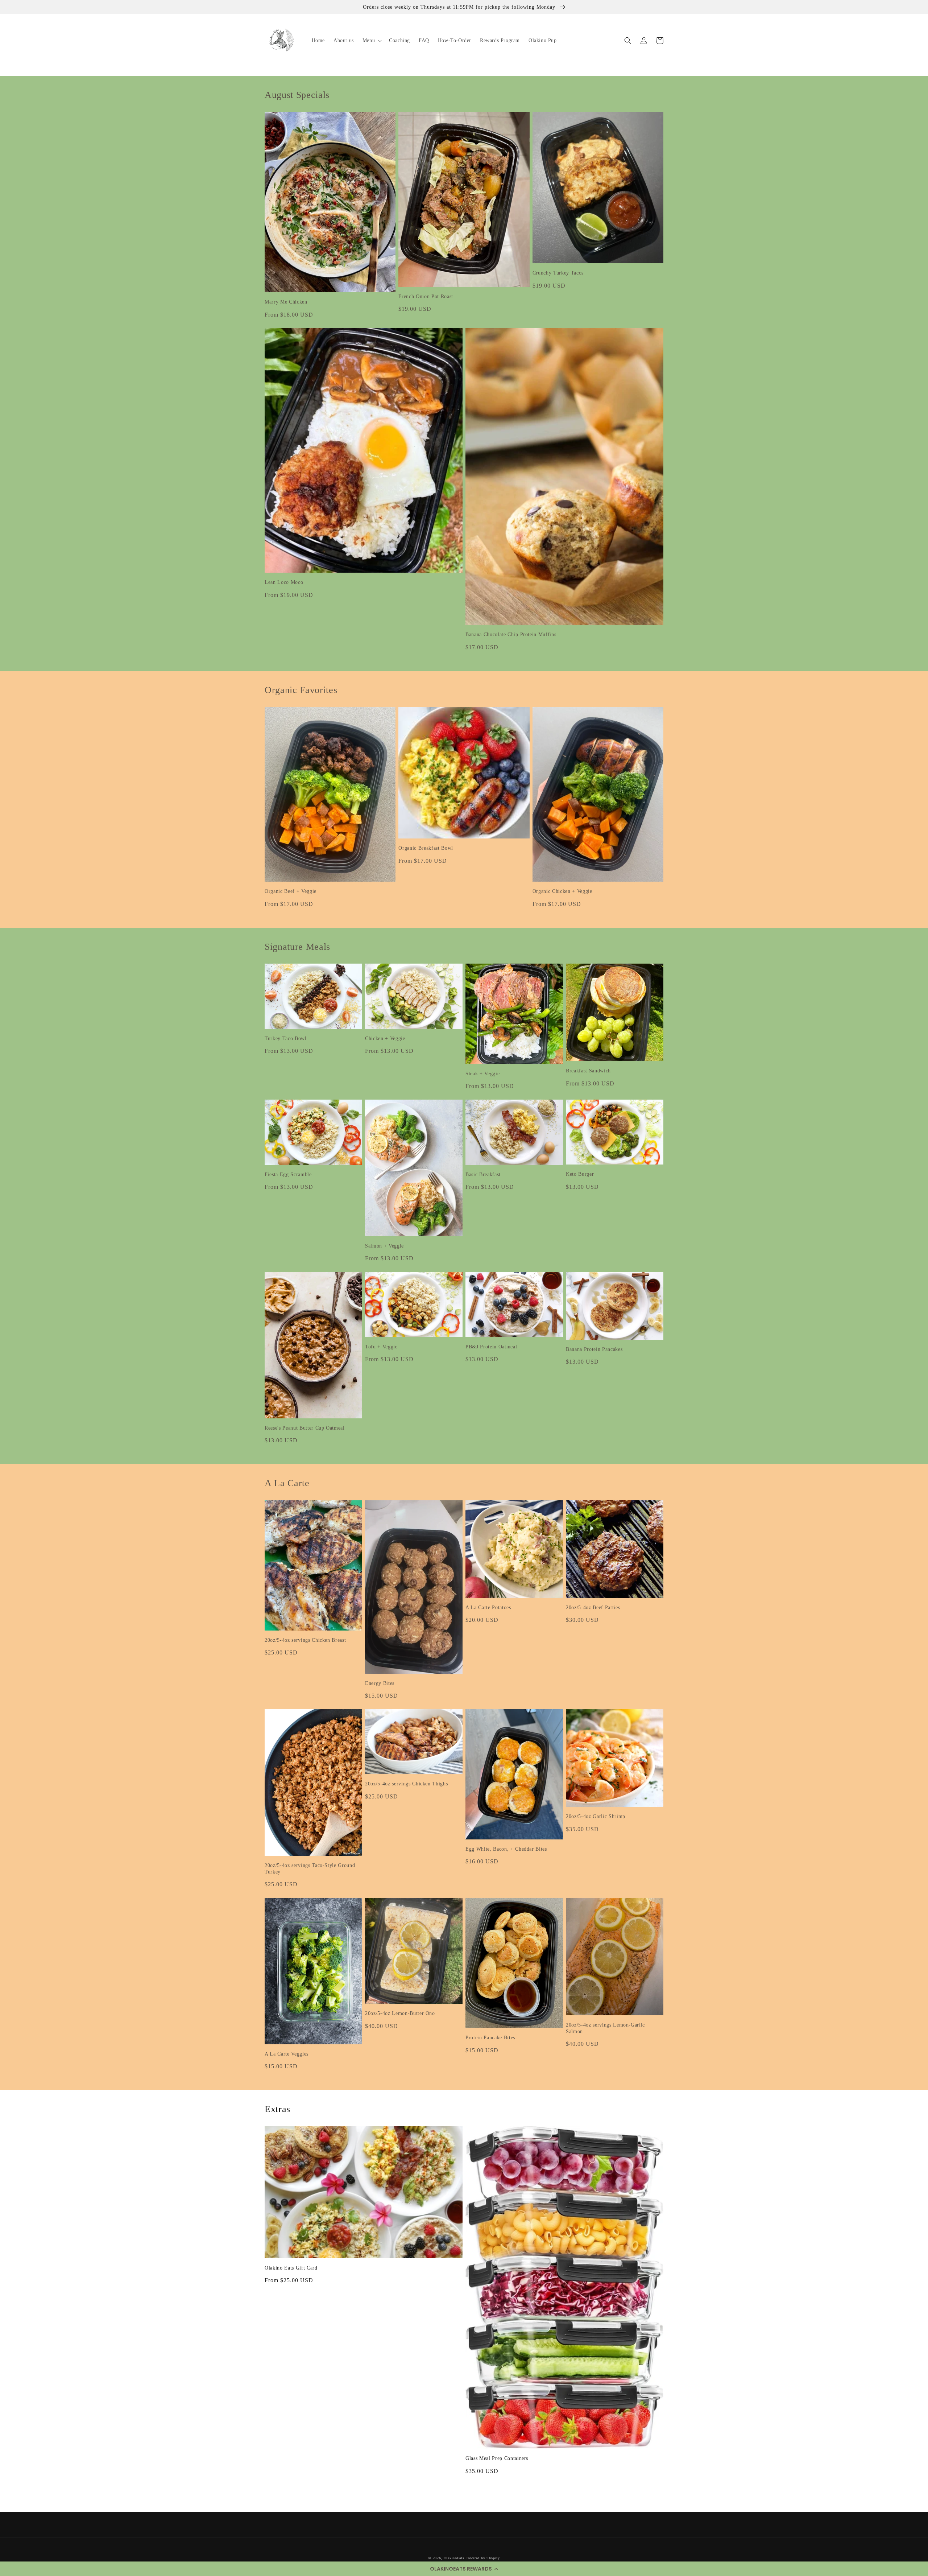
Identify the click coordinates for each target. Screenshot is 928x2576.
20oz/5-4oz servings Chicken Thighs (406, 1784)
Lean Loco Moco (284, 582)
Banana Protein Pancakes (594, 1349)
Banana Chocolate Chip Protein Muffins (511, 634)
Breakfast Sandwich (588, 1071)
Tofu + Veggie (381, 1347)
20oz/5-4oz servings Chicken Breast (305, 1640)
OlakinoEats (454, 2558)
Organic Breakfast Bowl (426, 848)
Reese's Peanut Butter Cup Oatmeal (305, 1428)
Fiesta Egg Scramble (288, 1174)
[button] (464, 2569)
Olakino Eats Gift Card (291, 2268)
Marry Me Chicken (286, 302)
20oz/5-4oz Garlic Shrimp (596, 1816)
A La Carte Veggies (287, 2054)
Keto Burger (580, 1174)
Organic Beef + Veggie (291, 891)
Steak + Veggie (482, 1073)
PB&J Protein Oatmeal (491, 1347)
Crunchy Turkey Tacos (558, 273)
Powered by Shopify (483, 2558)
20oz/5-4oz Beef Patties (593, 1607)
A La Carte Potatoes (488, 1607)
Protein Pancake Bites (490, 2037)
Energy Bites (380, 1683)
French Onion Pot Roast (426, 296)
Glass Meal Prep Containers (497, 2458)
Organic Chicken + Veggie (562, 891)
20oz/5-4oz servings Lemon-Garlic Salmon (605, 2028)
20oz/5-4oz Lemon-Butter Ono (400, 2013)
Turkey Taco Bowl (286, 1038)
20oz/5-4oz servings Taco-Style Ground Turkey (310, 1868)
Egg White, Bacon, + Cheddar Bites (506, 1849)
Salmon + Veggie (384, 1246)
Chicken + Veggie (385, 1038)
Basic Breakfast (483, 1174)
